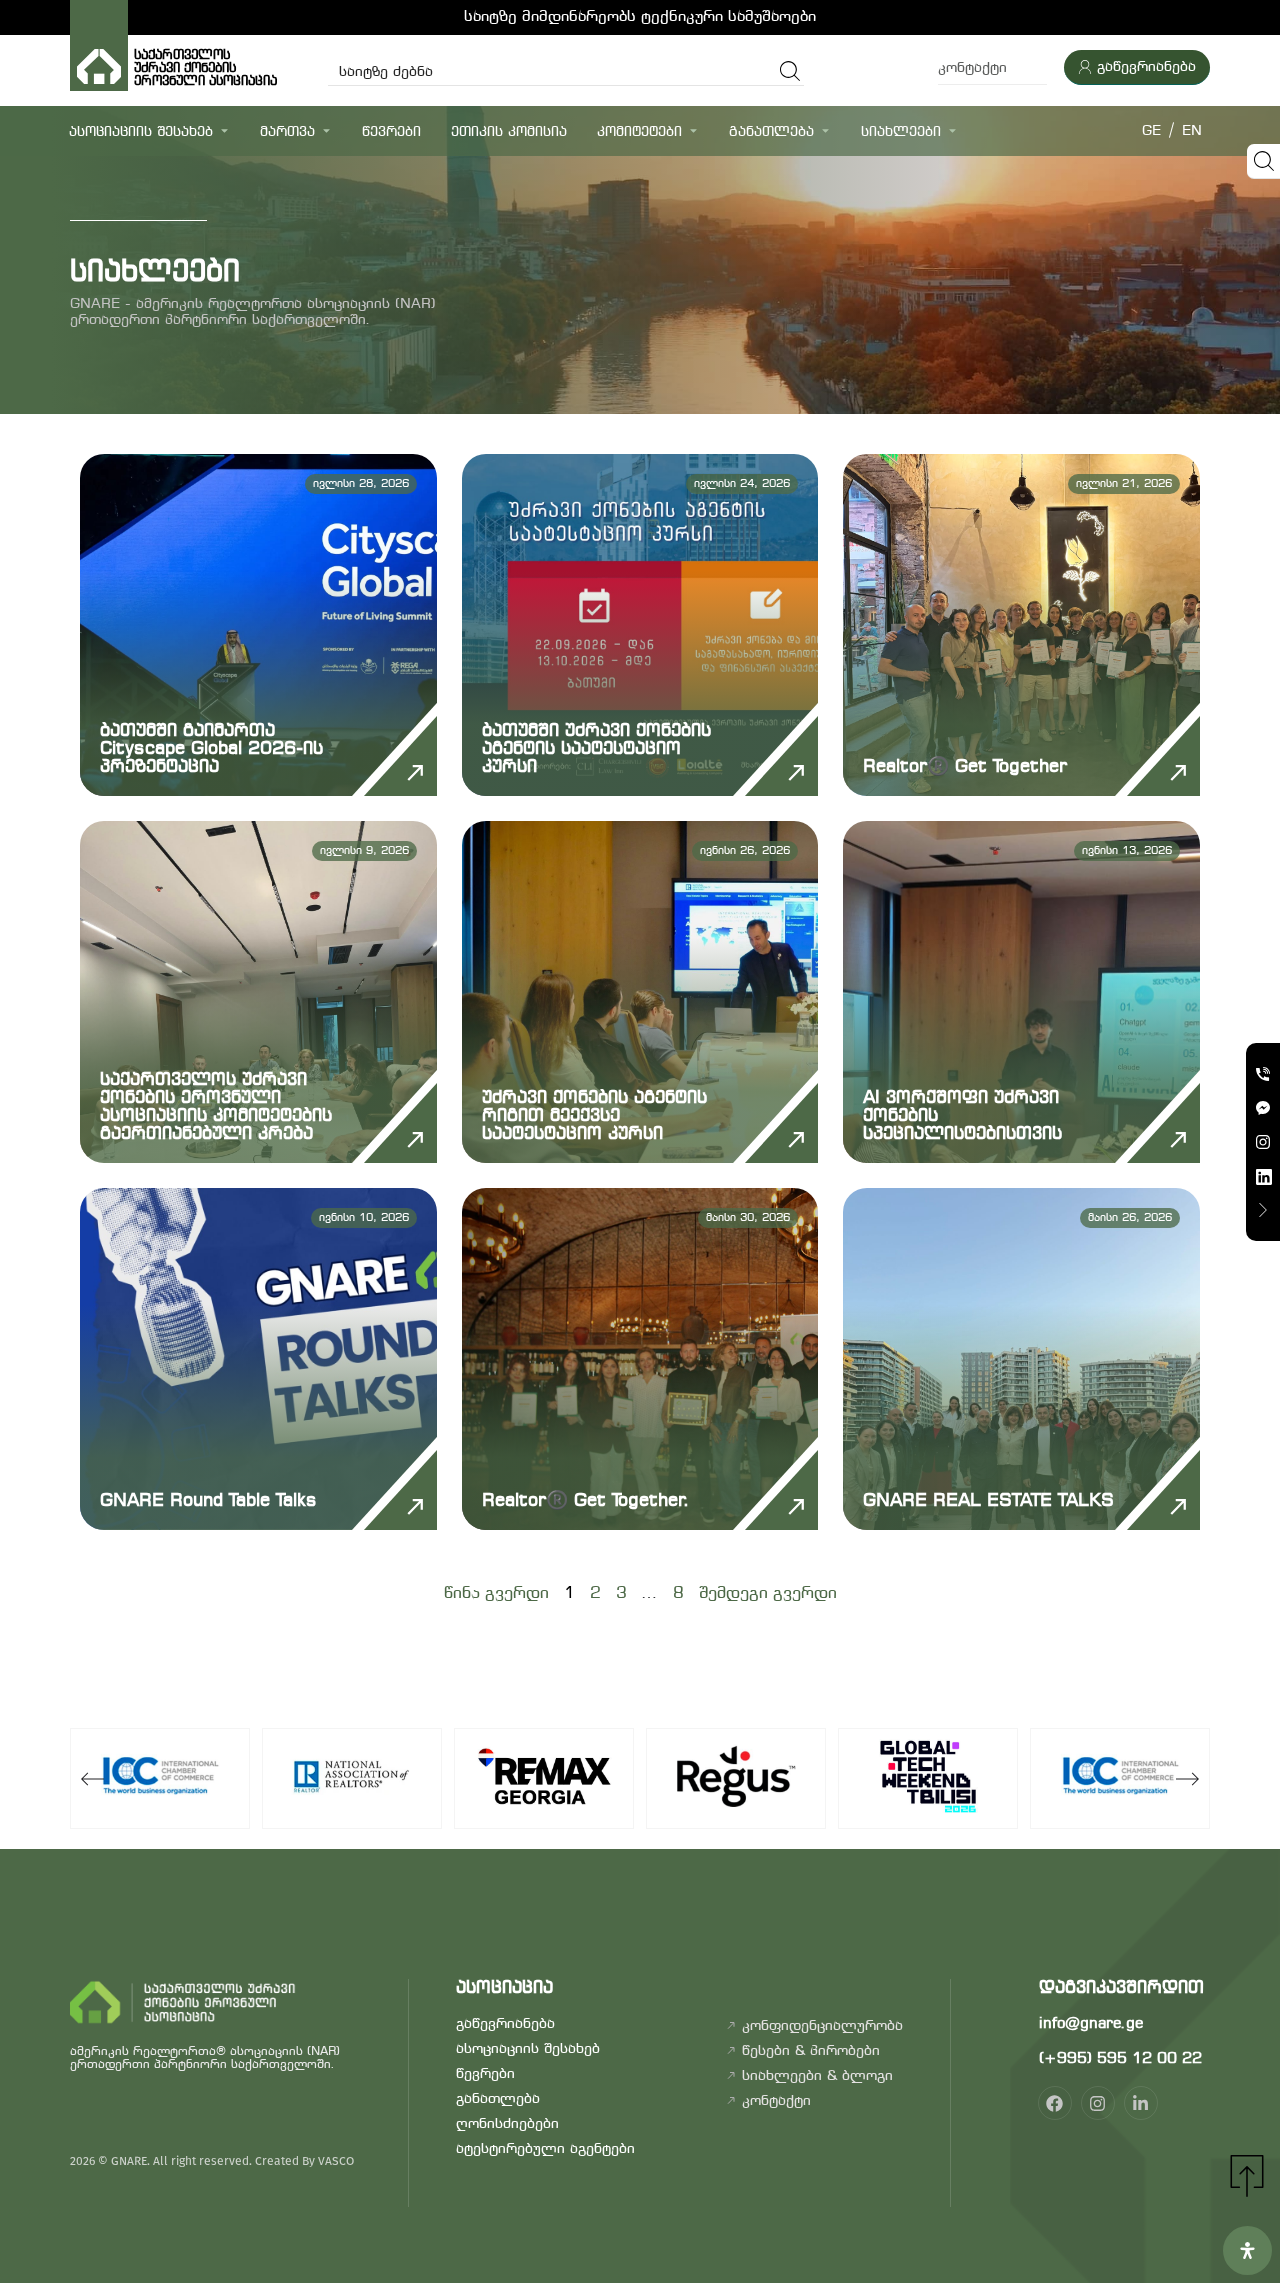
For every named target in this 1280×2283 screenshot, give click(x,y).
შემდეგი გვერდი (768, 1593)
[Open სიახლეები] (952, 130)
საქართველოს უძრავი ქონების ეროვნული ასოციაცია (210, 68)
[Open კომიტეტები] (693, 130)
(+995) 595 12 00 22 (1120, 2059)
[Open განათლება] (825, 130)
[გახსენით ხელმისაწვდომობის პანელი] (1247, 2250)
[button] (92, 1778)
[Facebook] (1055, 2103)
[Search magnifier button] (790, 71)
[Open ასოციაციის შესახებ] (224, 130)
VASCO (336, 2161)
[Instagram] (1098, 2103)
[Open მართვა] (326, 130)
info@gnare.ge (1091, 2024)
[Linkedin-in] (1141, 2103)
